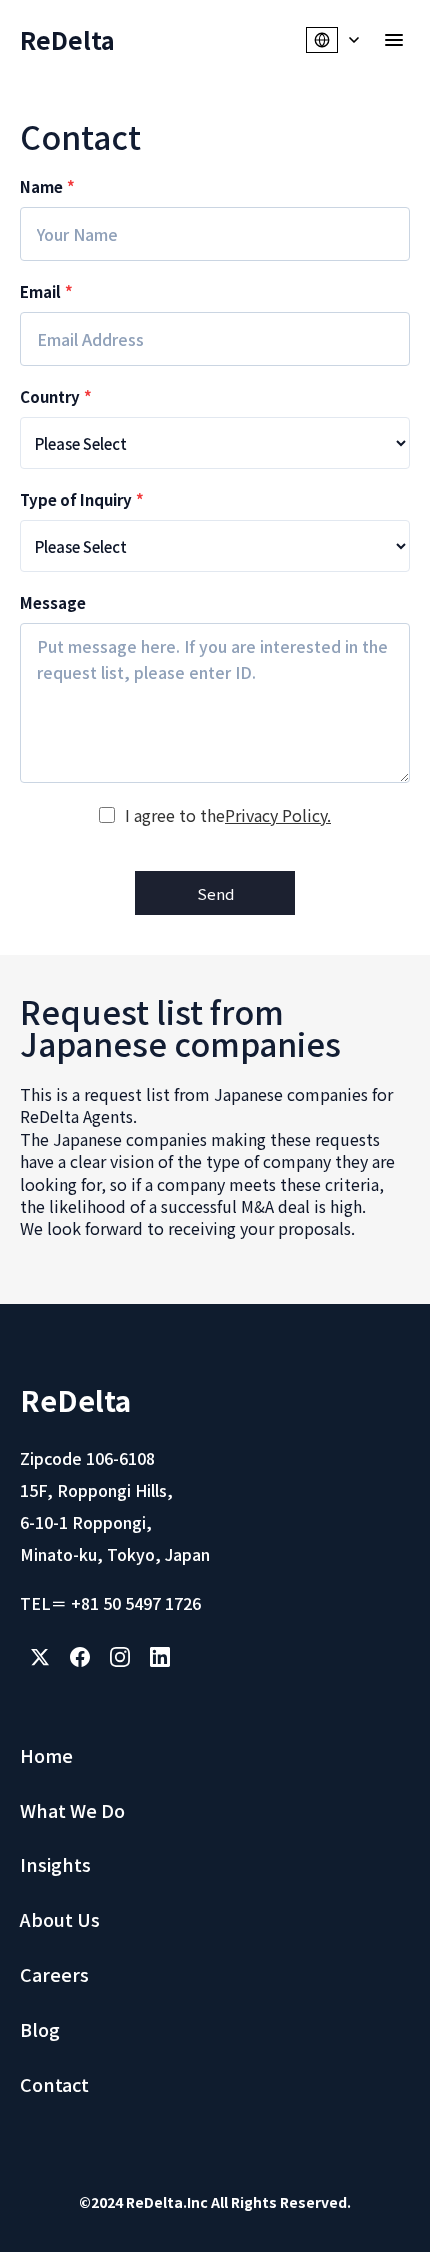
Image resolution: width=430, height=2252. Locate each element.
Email (46, 291)
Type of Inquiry (82, 499)
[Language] (334, 40)
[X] (40, 1657)
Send (215, 893)
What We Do (72, 1810)
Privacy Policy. (278, 815)
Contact (54, 2084)
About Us (60, 1919)
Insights (55, 1864)
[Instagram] (120, 1657)
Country (56, 396)
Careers (54, 1974)
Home (46, 1755)
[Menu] (394, 40)
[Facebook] (80, 1657)
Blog (40, 2029)
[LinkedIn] (160, 1657)
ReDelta (67, 40)
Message (53, 602)
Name (47, 186)
